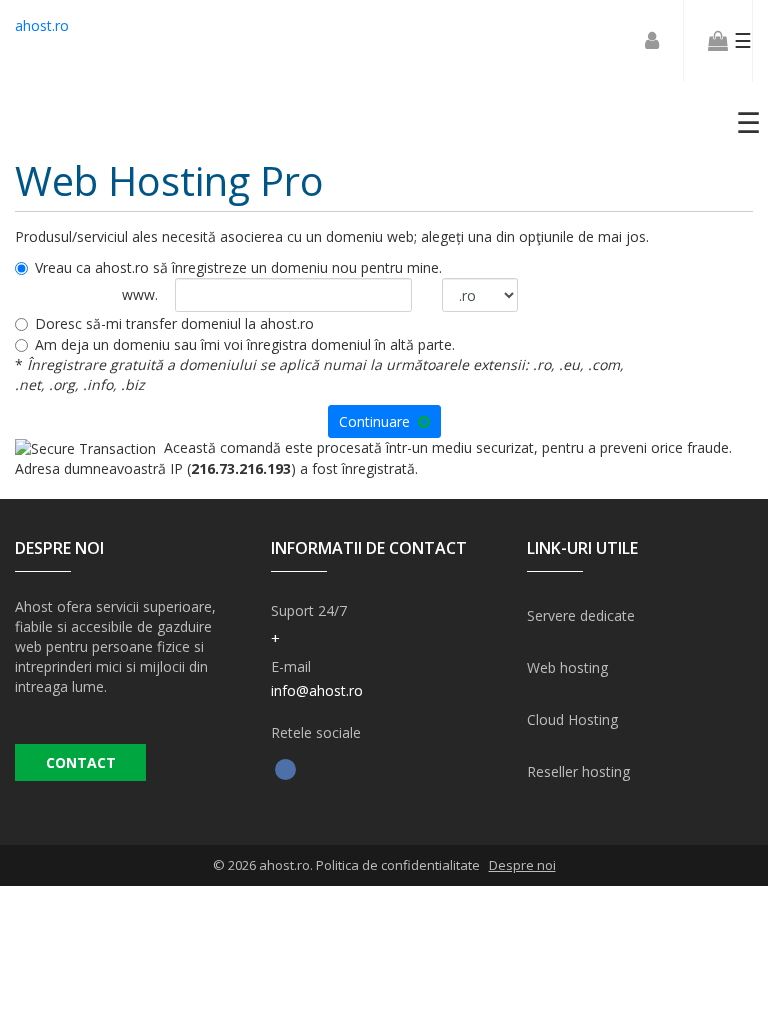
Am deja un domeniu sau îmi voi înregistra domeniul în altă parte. (245, 344)
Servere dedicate (581, 615)
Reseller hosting (578, 771)
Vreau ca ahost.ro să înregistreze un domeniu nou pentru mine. (238, 267)
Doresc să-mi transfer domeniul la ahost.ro (174, 323)
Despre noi (522, 865)
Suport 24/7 (309, 610)
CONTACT (81, 762)
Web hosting (567, 667)
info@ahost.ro (317, 690)
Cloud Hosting (572, 719)
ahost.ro (42, 25)
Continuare (378, 421)
